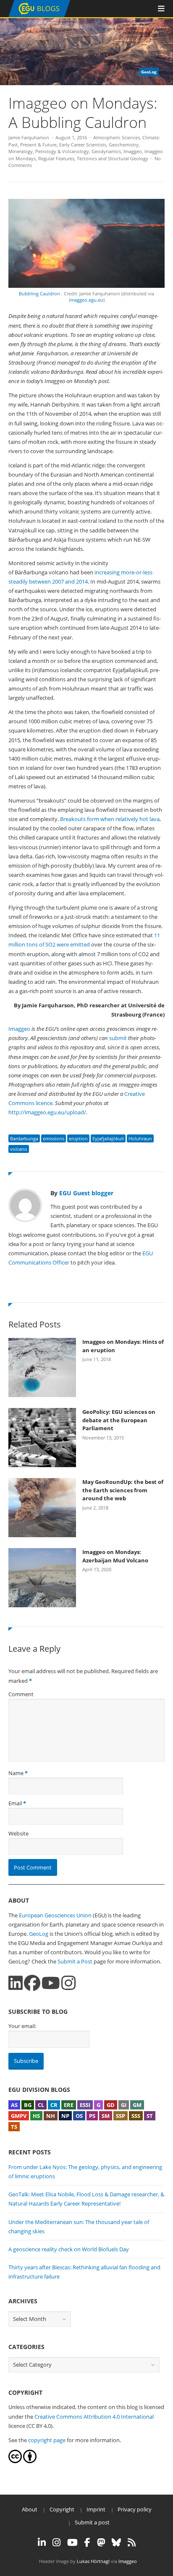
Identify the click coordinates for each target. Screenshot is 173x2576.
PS (92, 2116)
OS (79, 2116)
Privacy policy (135, 2509)
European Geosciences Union (55, 1915)
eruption (78, 1138)
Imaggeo (133, 151)
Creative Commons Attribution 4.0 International (94, 2417)
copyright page (47, 2440)
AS (14, 2105)
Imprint (96, 2509)
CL (41, 2105)
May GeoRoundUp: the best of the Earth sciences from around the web (123, 1490)
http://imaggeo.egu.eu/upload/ (47, 1112)
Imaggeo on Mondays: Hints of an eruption (123, 1346)
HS (36, 2116)
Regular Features (56, 158)
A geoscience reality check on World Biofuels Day (69, 2249)
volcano (19, 1149)
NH (51, 2116)
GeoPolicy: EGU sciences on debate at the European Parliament (119, 1420)
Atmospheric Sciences (117, 137)
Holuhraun (140, 1138)
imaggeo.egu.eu (86, 300)
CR (54, 2105)
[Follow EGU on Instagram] (56, 2542)
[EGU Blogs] (39, 15)
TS (14, 2127)
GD (111, 2105)
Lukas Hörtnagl (93, 2561)
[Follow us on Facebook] (32, 1983)
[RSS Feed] (132, 2542)
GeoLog (39, 1934)
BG (28, 2105)
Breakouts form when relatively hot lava (110, 819)
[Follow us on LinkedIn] (16, 1983)
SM (106, 2116)
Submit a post (92, 2522)
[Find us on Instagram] (68, 1983)
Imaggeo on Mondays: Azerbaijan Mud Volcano (115, 1556)
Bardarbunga (24, 1138)
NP (65, 2116)
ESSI (85, 2105)
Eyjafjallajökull (108, 1138)
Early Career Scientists (83, 145)
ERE (69, 2105)
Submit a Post (75, 1961)
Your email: (22, 2026)
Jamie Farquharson (29, 137)
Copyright (62, 2509)
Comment (21, 1694)
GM (137, 2105)
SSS (136, 2116)
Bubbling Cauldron (40, 293)
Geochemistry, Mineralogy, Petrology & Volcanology (74, 148)
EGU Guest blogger (86, 1193)
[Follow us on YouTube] (51, 1983)
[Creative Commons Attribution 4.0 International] (15, 2461)
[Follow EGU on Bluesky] (116, 2542)
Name (16, 1773)
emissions (54, 1138)
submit (118, 1038)
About (30, 2509)
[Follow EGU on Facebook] (87, 2542)
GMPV (19, 2116)
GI (124, 2105)
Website (18, 1833)
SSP (121, 2116)
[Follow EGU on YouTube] (72, 2542)
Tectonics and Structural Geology (113, 158)
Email (15, 1803)
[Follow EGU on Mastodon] (101, 2542)
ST (150, 2116)
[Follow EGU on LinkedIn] (42, 2542)
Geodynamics (106, 151)
